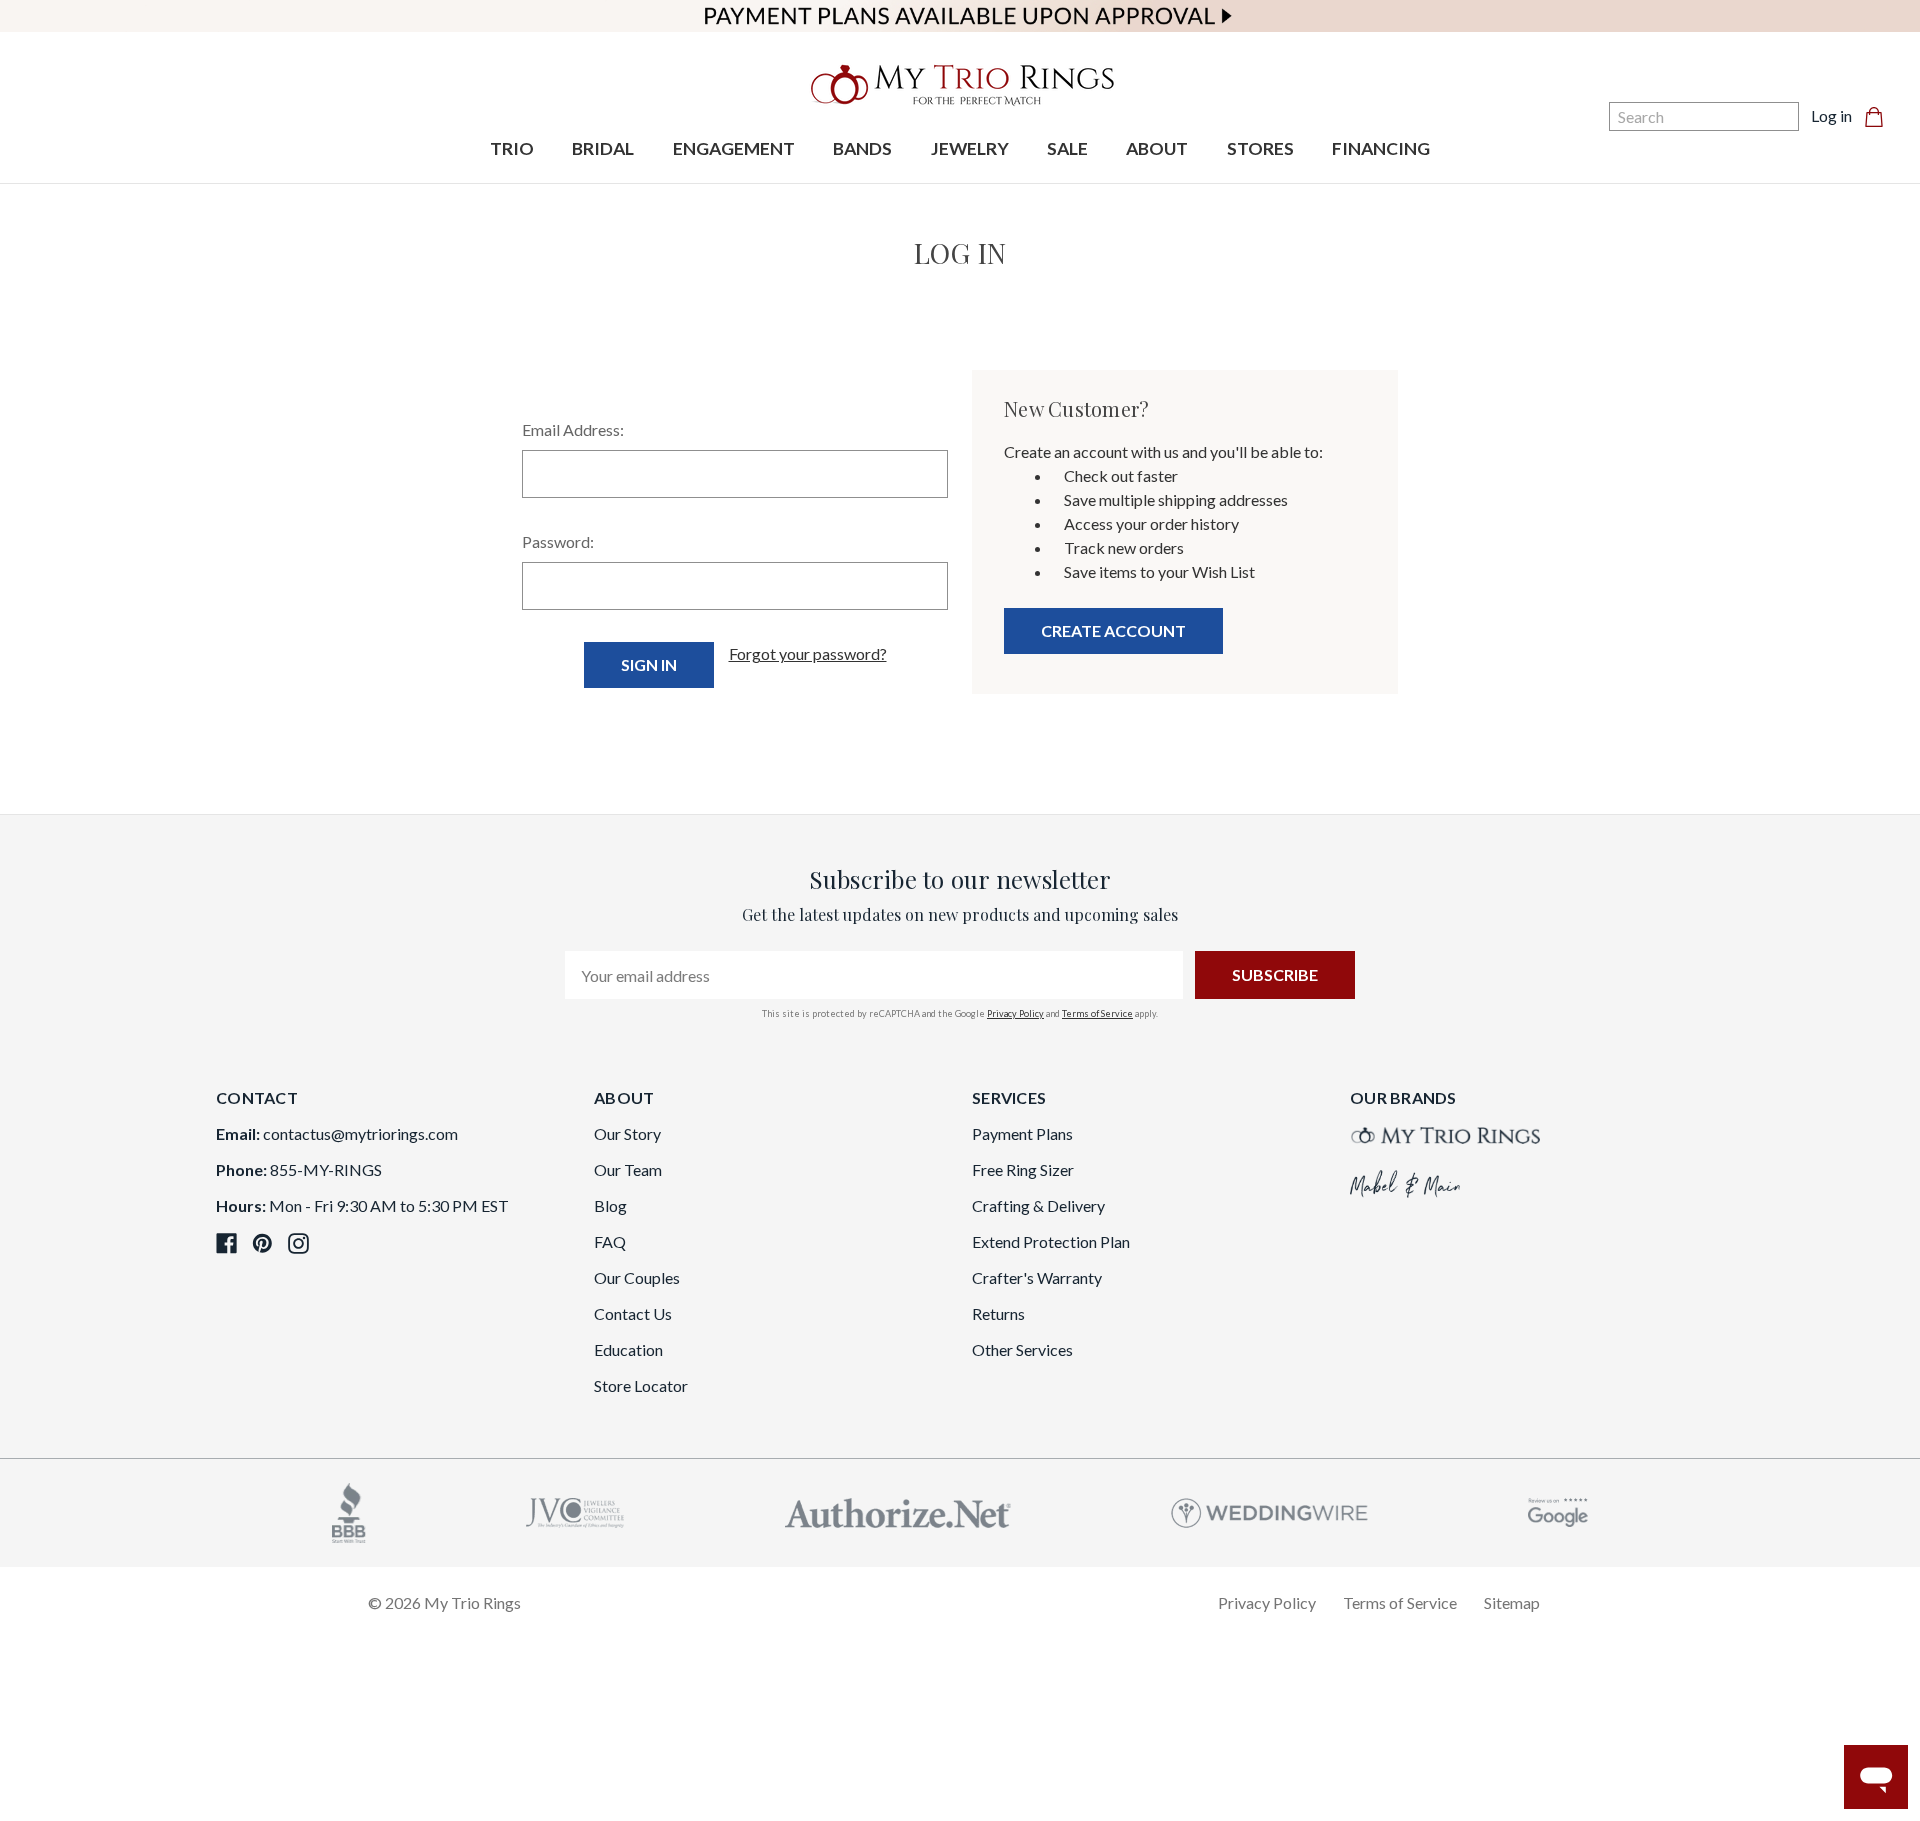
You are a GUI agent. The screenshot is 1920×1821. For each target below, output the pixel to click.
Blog (610, 1205)
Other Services (1022, 1349)
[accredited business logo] (349, 1510)
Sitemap (1512, 1602)
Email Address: (573, 429)
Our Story (627, 1133)
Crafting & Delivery (1038, 1205)
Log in (1831, 115)
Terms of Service (1097, 1013)
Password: (558, 541)
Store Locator (641, 1385)
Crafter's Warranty (1037, 1277)
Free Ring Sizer (1023, 1169)
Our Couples (637, 1277)
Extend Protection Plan (1051, 1241)
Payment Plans (1022, 1133)
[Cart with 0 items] (1880, 116)
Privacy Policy (1015, 1013)
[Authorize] (898, 1510)
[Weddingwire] (1269, 1510)
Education (628, 1349)
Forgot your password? (808, 653)
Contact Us (633, 1313)
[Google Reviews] (1558, 1510)
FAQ (610, 1241)
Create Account (1113, 630)
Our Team (628, 1169)
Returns (998, 1313)
